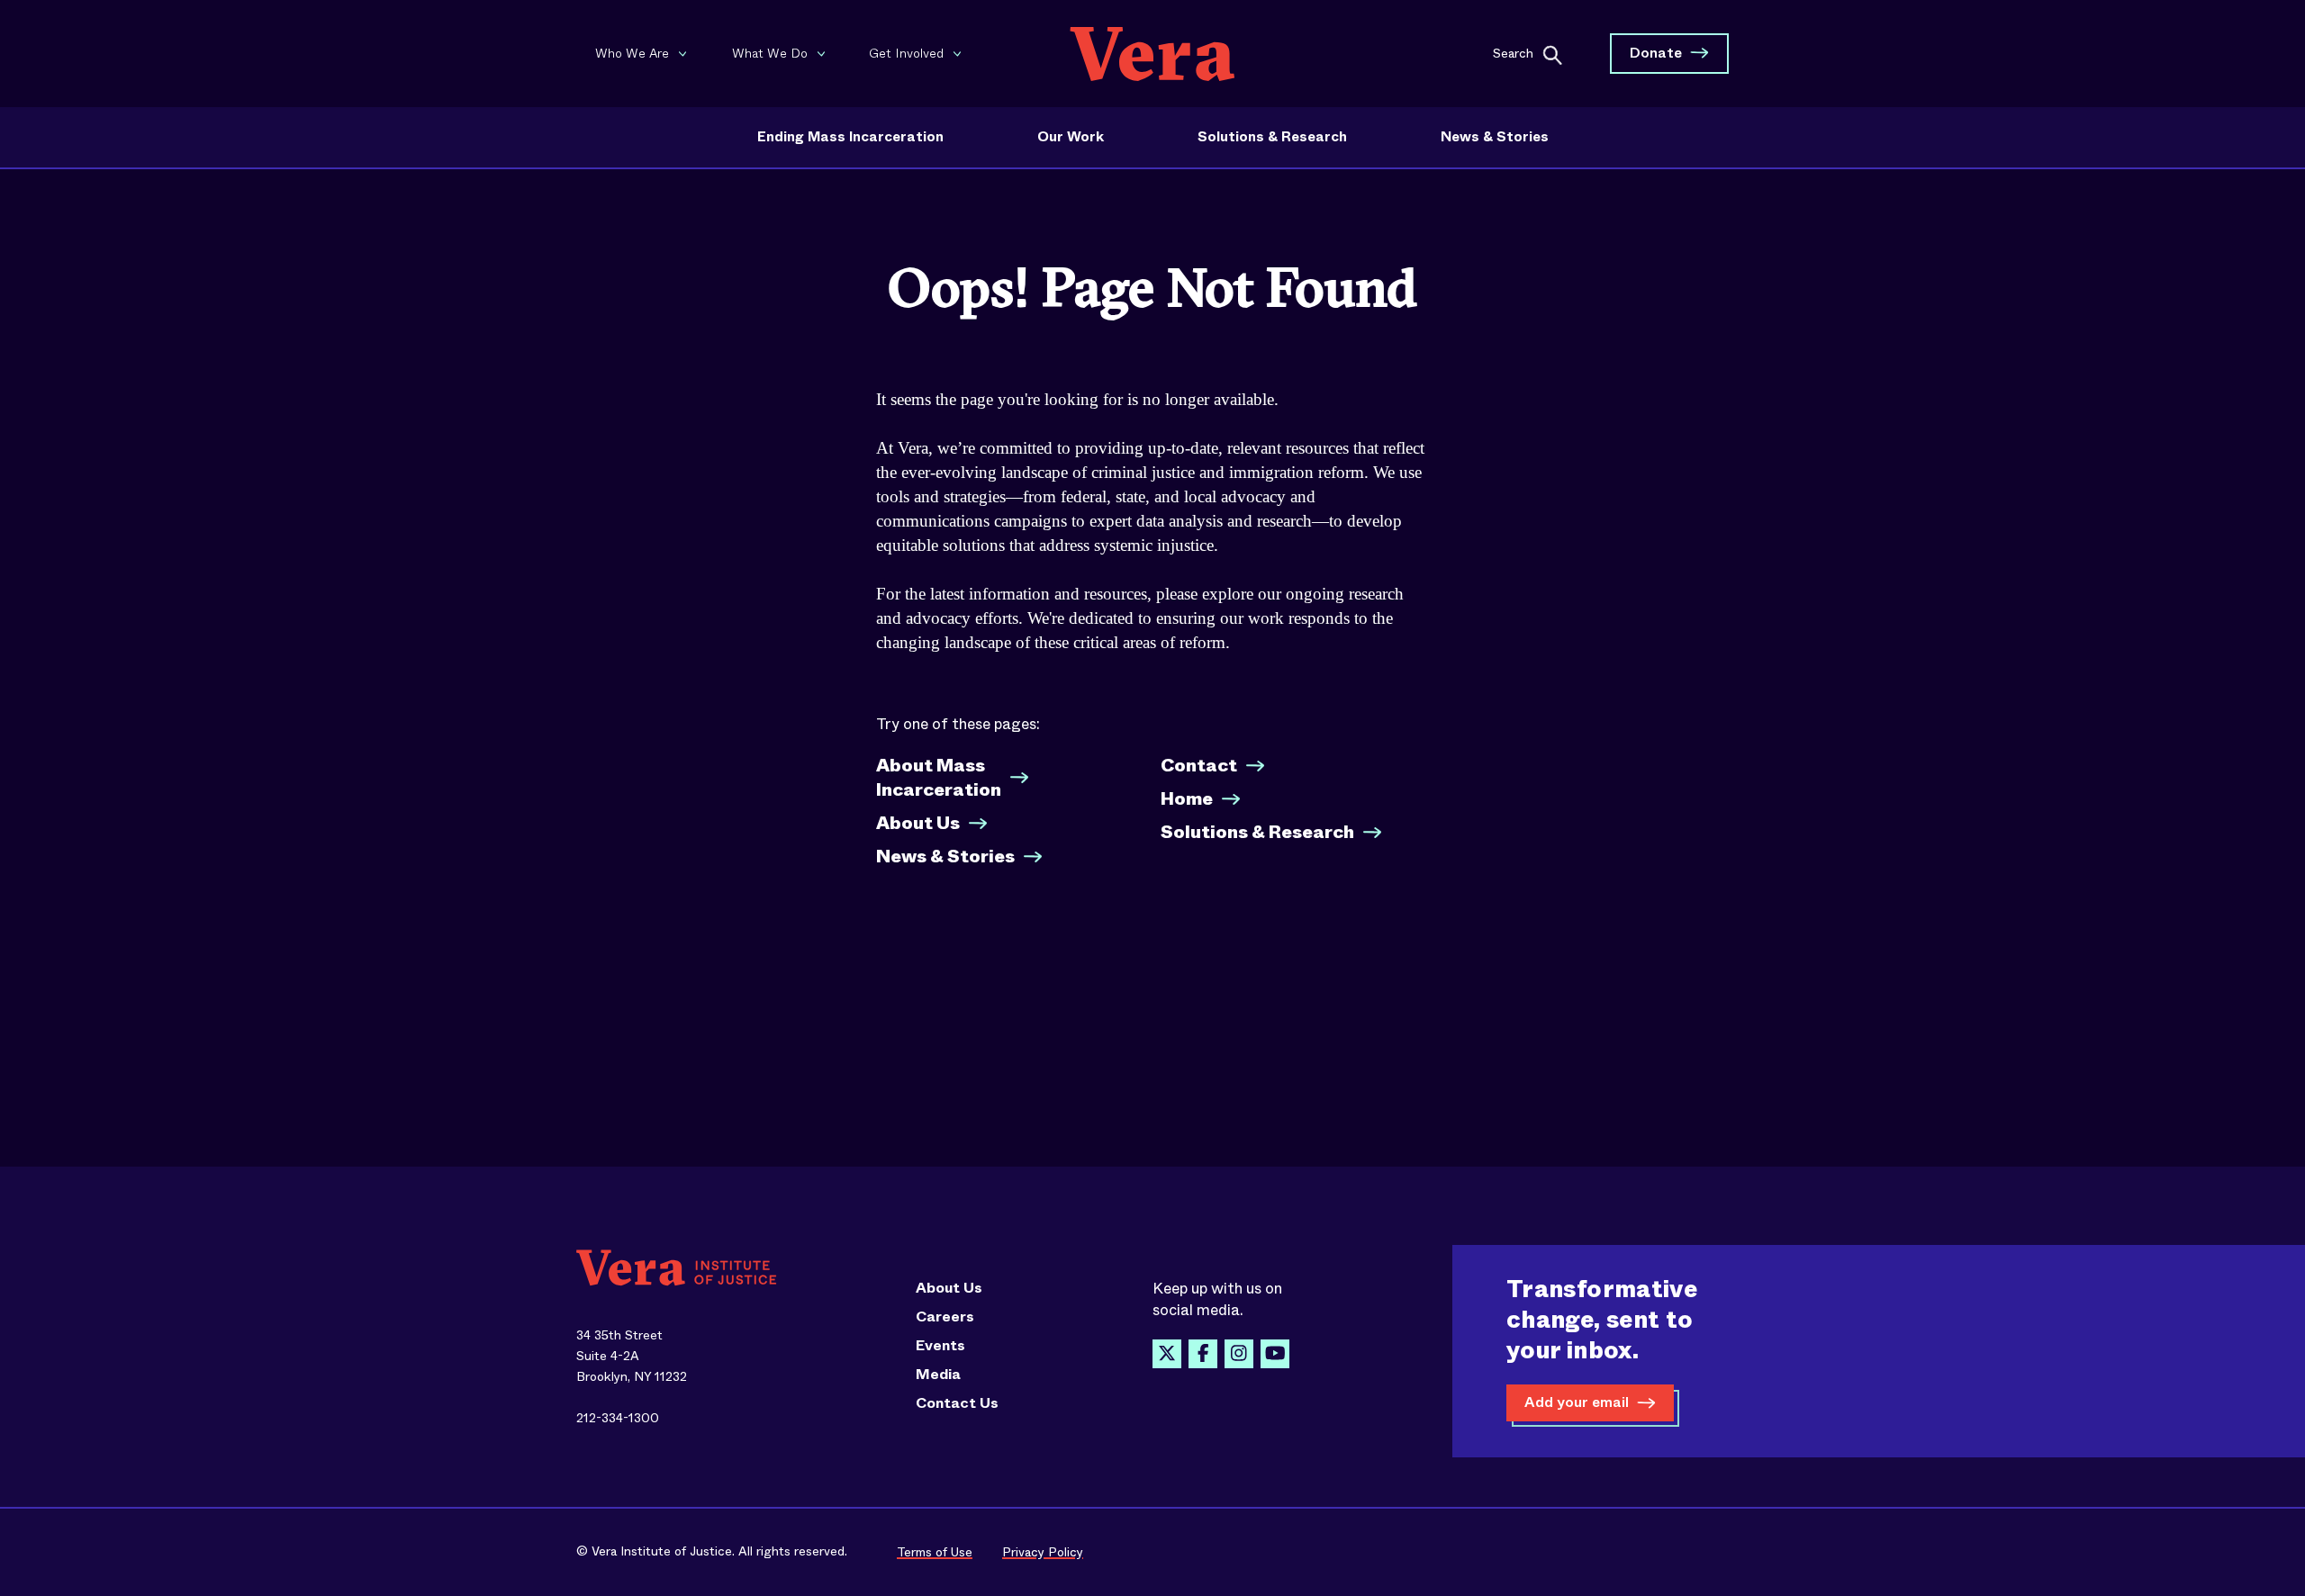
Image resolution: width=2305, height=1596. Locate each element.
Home (1187, 799)
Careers (945, 1317)
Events (940, 1346)
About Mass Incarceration (939, 778)
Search (1513, 52)
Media (938, 1375)
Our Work (1071, 137)
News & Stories (1495, 137)
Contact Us (957, 1403)
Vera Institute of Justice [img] (1152, 54)
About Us (918, 823)
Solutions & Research (1272, 137)
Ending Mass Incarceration (850, 137)
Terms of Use (935, 1552)
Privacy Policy (1043, 1552)
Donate (1656, 53)
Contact (1199, 766)
